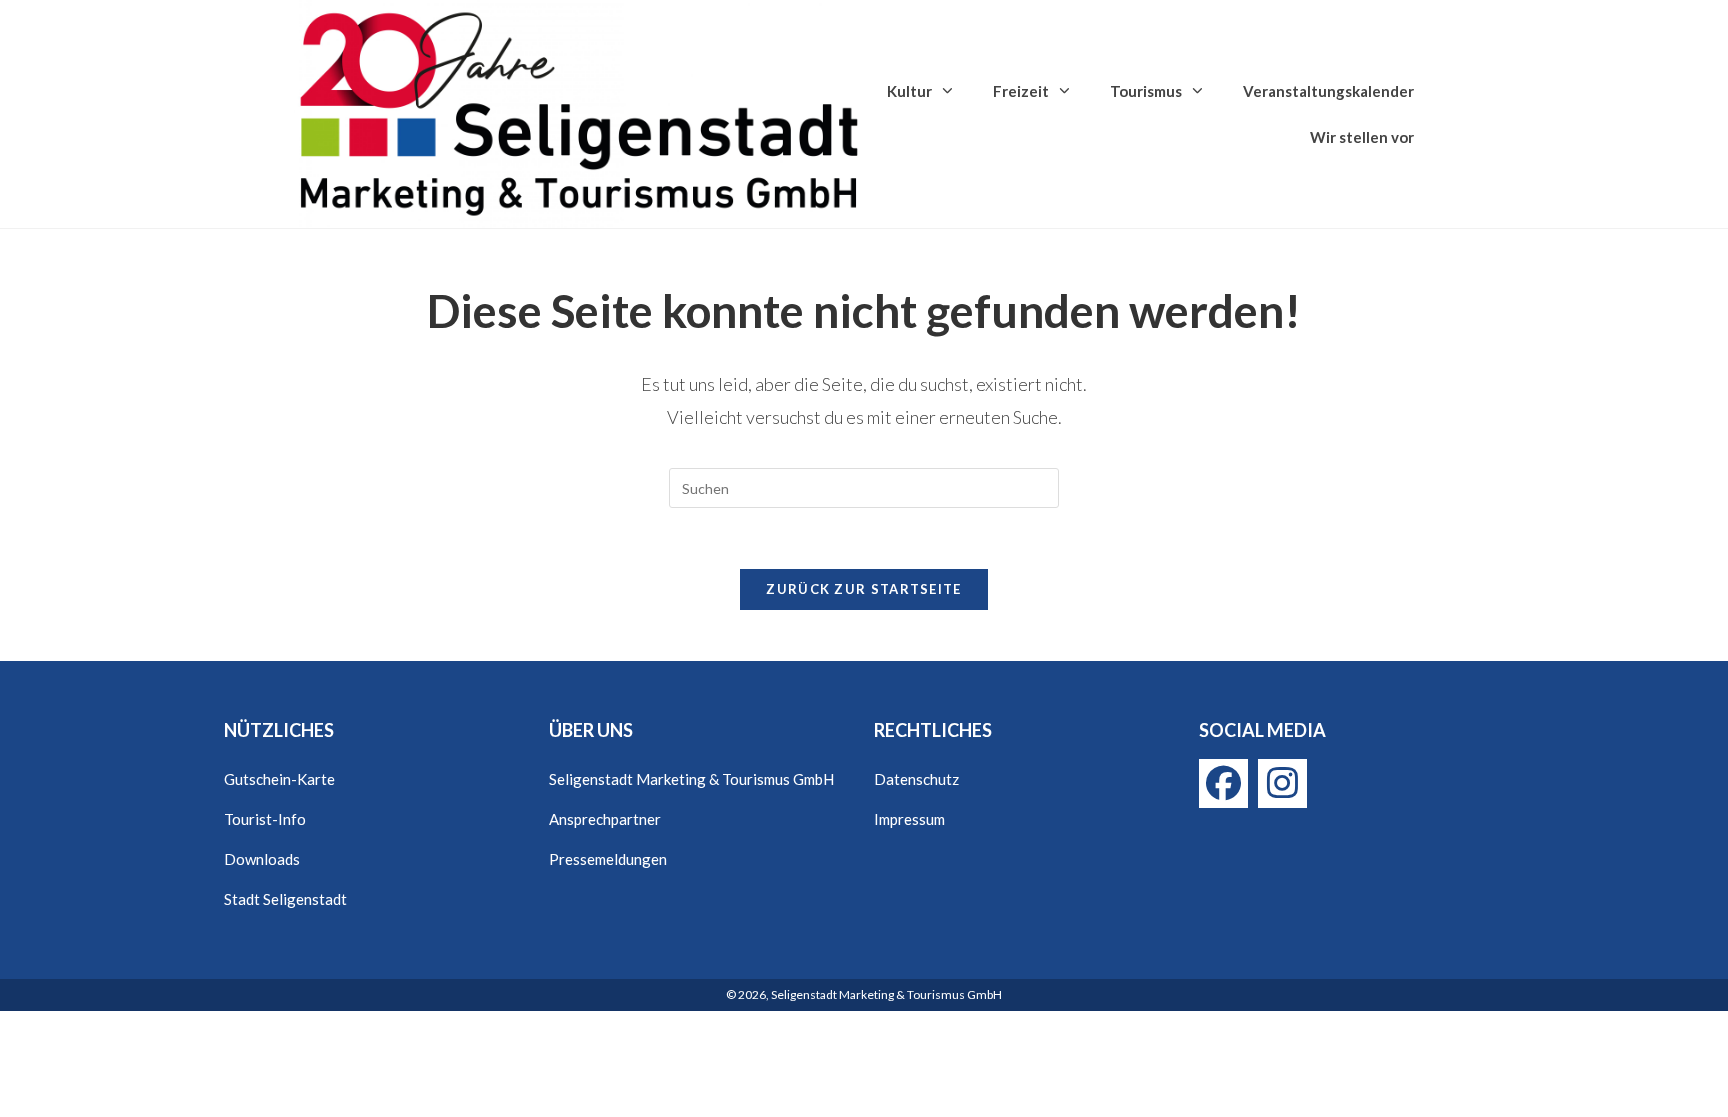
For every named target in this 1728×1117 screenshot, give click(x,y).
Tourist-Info (265, 819)
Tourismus (1146, 91)
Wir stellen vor (1362, 137)
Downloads (262, 859)
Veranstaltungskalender (1328, 91)
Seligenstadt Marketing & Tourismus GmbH (691, 779)
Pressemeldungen (608, 859)
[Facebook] (1223, 783)
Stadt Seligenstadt (285, 899)
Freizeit (1021, 91)
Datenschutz (916, 779)
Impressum (909, 819)
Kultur (909, 91)
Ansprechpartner (605, 819)
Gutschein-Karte (279, 779)
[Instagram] (1282, 783)
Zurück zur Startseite (863, 589)
